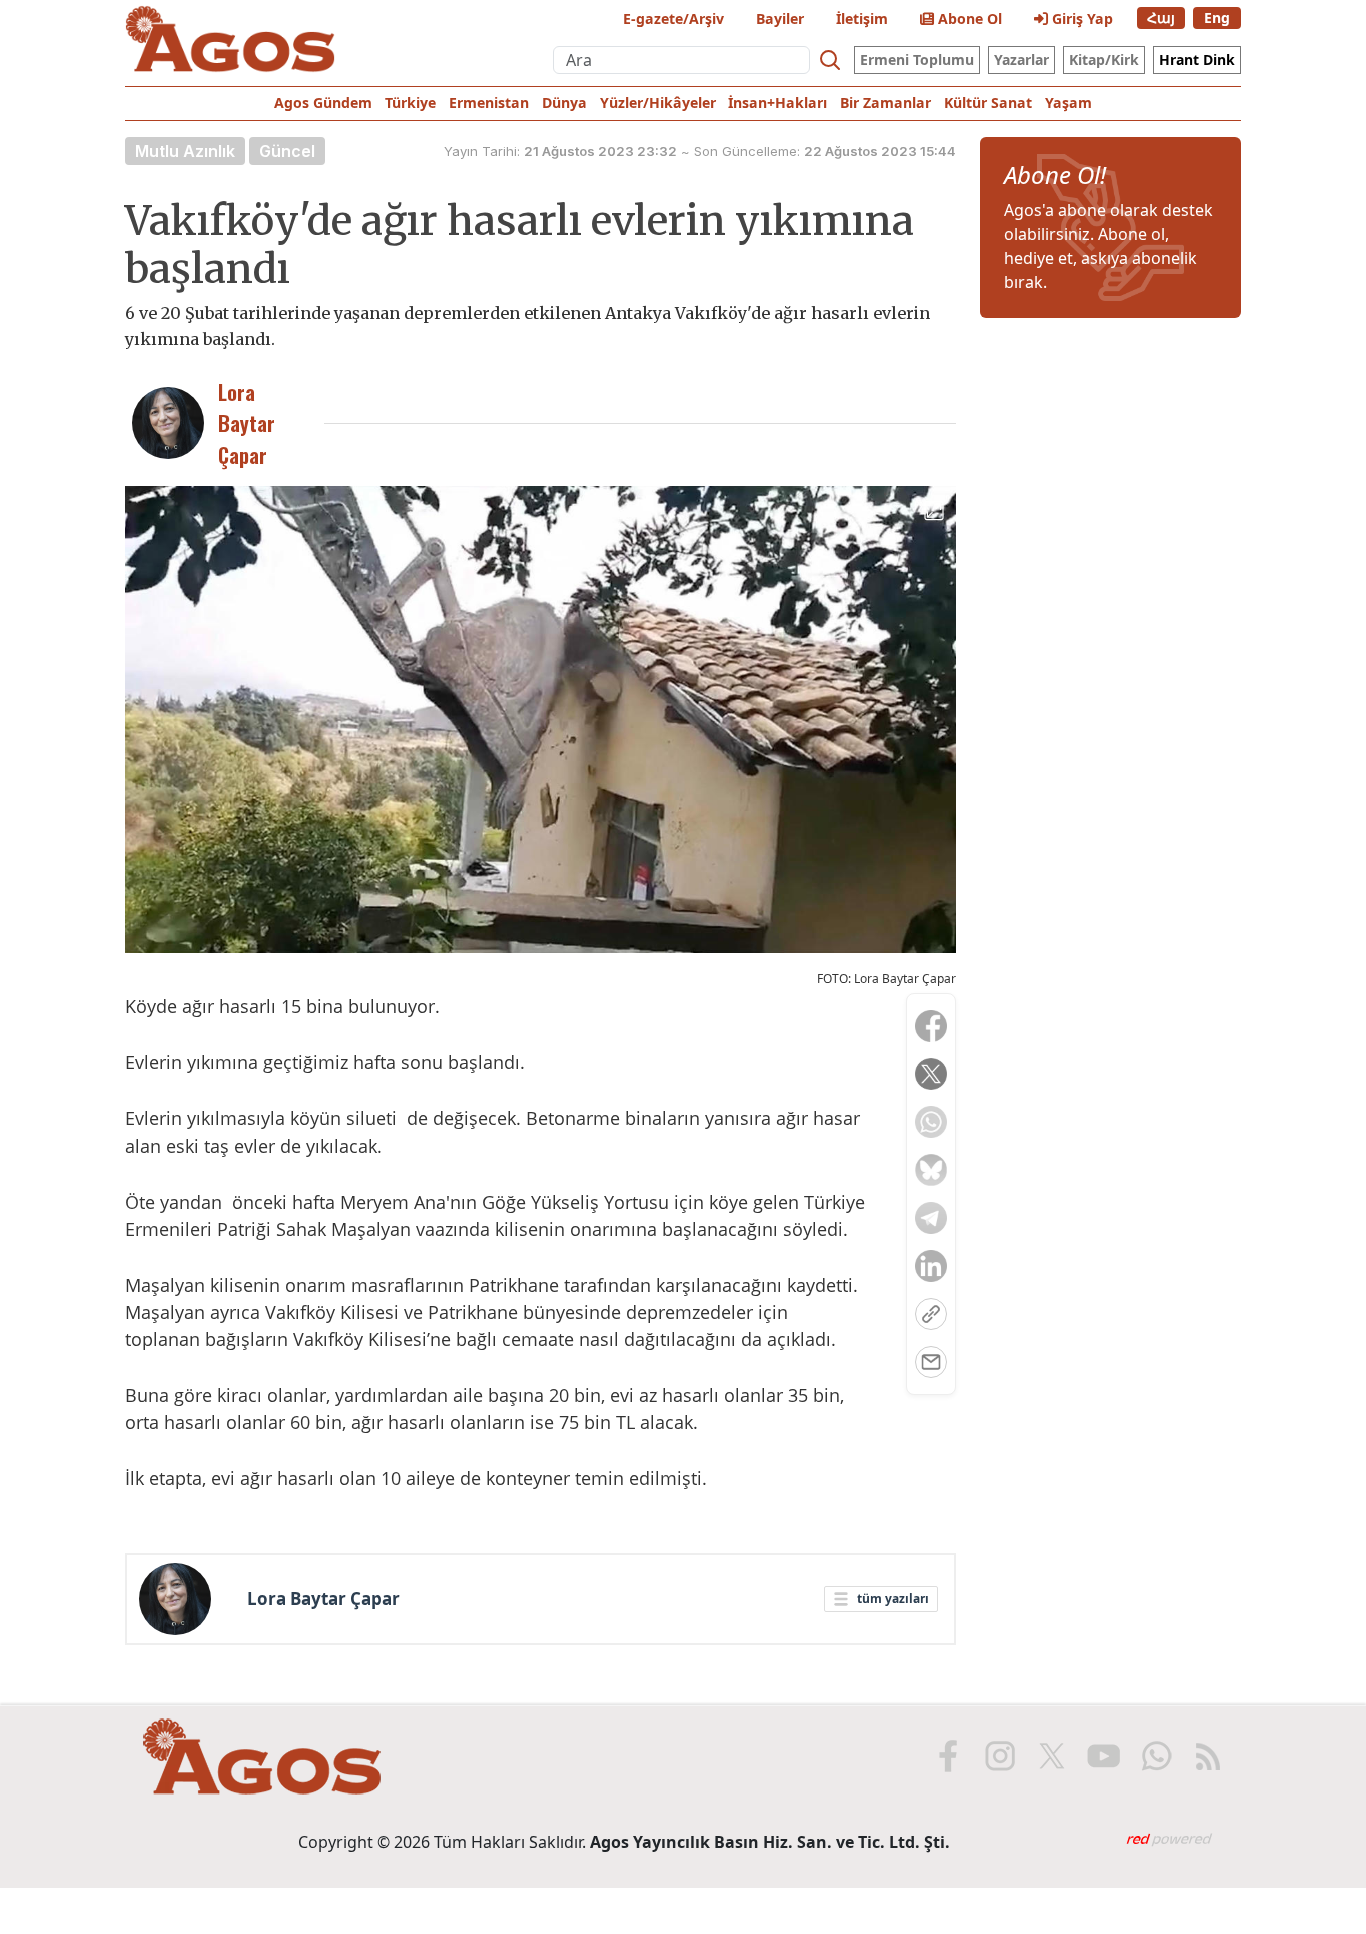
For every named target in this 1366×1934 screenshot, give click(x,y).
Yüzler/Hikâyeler (658, 102)
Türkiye (410, 102)
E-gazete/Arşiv (673, 18)
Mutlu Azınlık (185, 151)
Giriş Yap (1080, 18)
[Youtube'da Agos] (1104, 1756)
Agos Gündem (323, 102)
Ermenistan (489, 102)
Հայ (1161, 17)
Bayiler (780, 18)
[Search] (830, 60)
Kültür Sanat (988, 102)
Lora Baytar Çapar (323, 1599)
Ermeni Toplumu (917, 59)
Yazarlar (1021, 59)
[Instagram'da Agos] (1000, 1756)
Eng (1217, 17)
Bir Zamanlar (885, 102)
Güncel (287, 151)
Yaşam (1068, 102)
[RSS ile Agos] (1208, 1756)
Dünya (564, 102)
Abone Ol (968, 18)
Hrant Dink (1197, 59)
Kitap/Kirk (1104, 59)
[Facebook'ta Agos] (948, 1756)
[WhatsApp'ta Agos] (1156, 1756)
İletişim (862, 18)
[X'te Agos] (1052, 1756)
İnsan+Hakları (777, 102)
